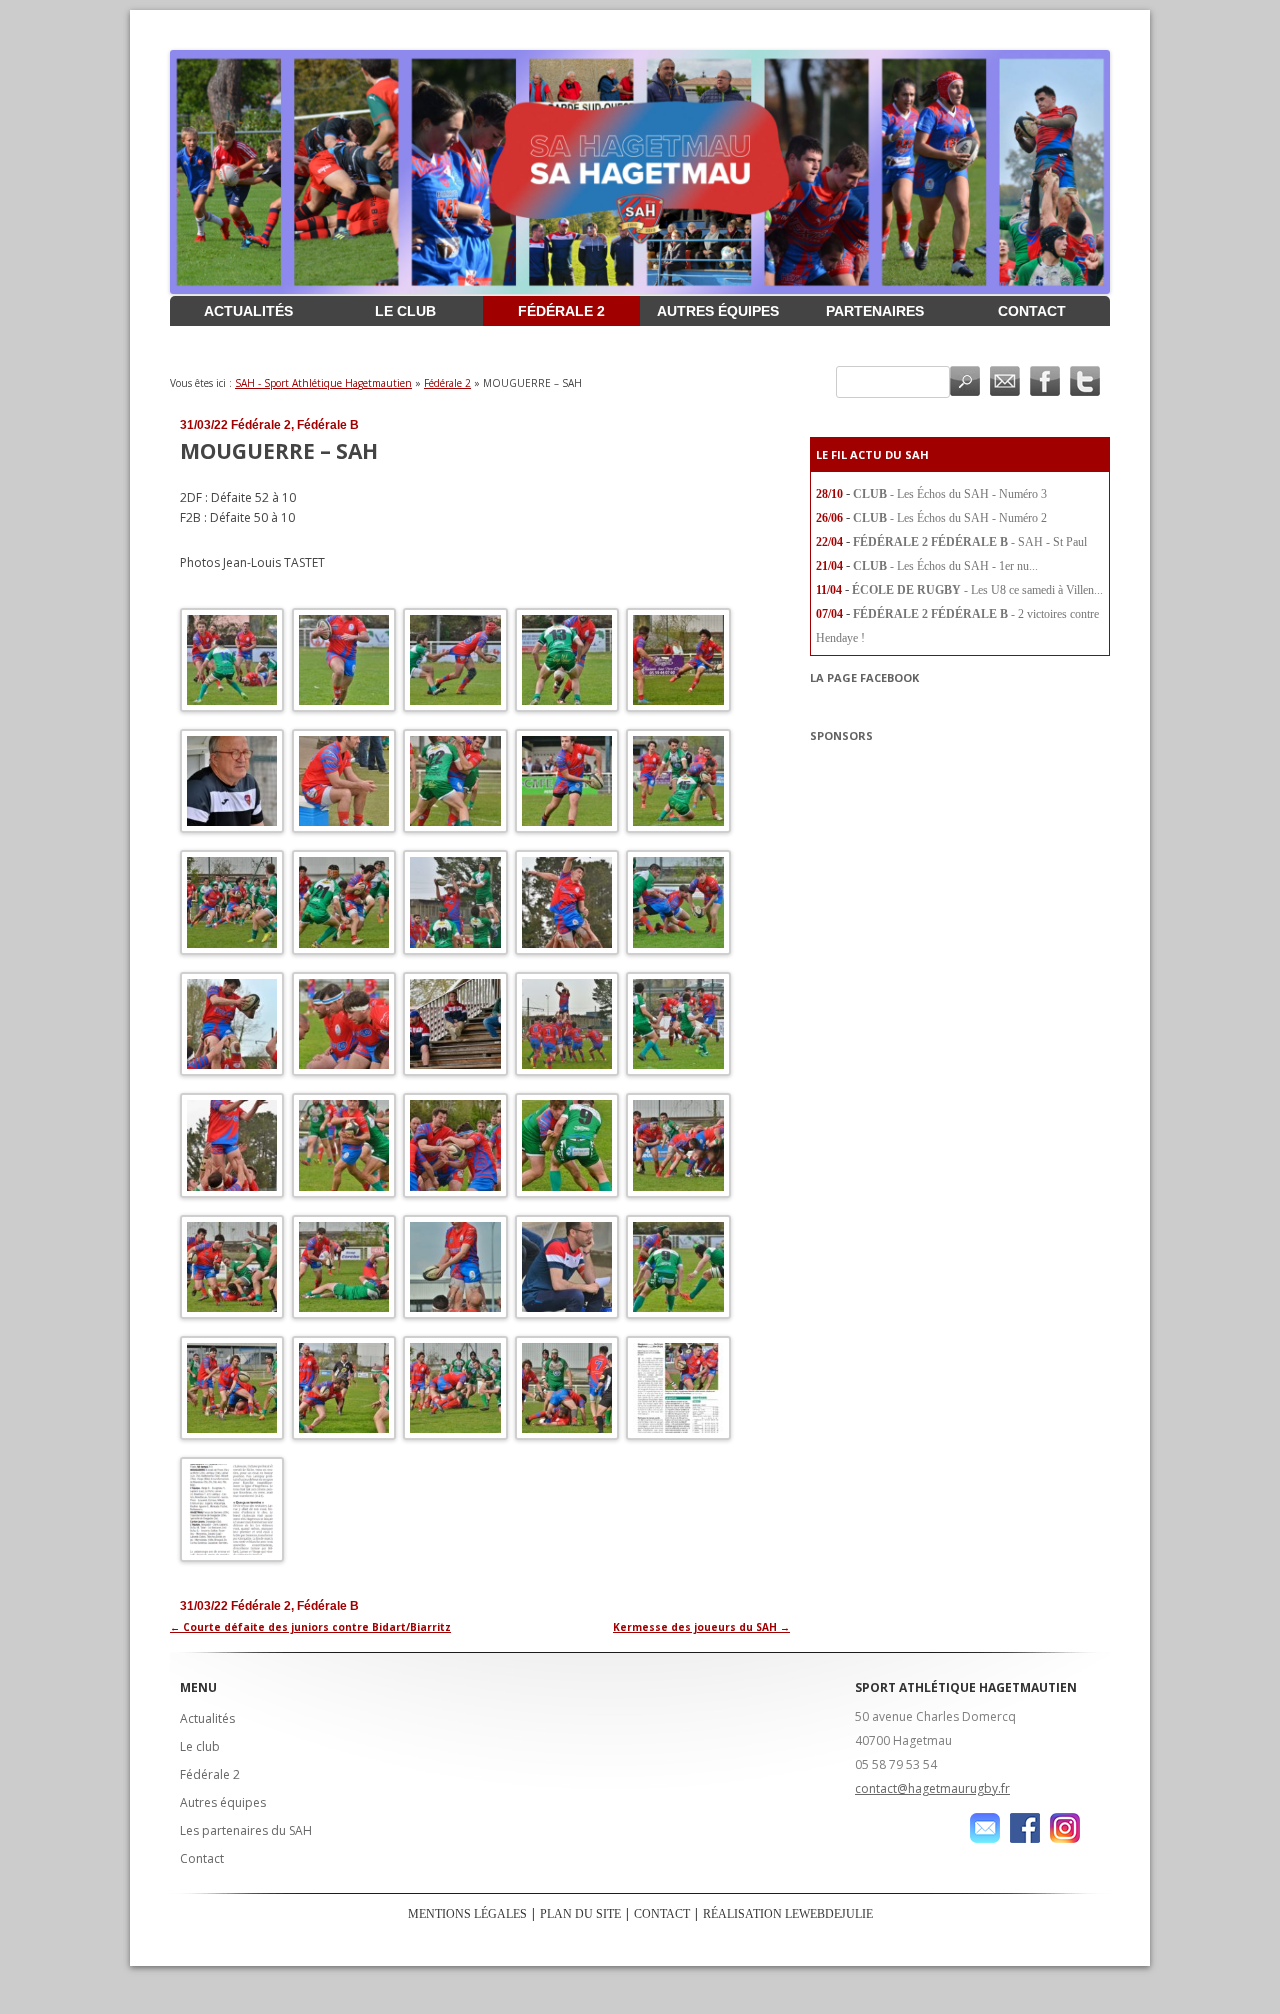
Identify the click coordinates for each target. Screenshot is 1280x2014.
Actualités (248, 311)
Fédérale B (328, 425)
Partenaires (875, 311)
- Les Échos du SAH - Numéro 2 (968, 518)
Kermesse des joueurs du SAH (701, 1627)
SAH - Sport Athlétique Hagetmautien (323, 383)
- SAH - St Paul (1049, 542)
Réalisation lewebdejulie (788, 1914)
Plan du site (580, 1914)
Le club (405, 311)
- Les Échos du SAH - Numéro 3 (968, 494)
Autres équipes (718, 311)
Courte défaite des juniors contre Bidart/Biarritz (310, 1627)
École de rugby (906, 590)
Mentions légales (467, 1914)
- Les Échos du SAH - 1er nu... (964, 566)
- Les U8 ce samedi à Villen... (1033, 590)
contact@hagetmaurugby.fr (932, 1788)
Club (870, 494)
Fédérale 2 (561, 311)
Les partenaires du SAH (246, 1830)
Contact (1032, 311)
